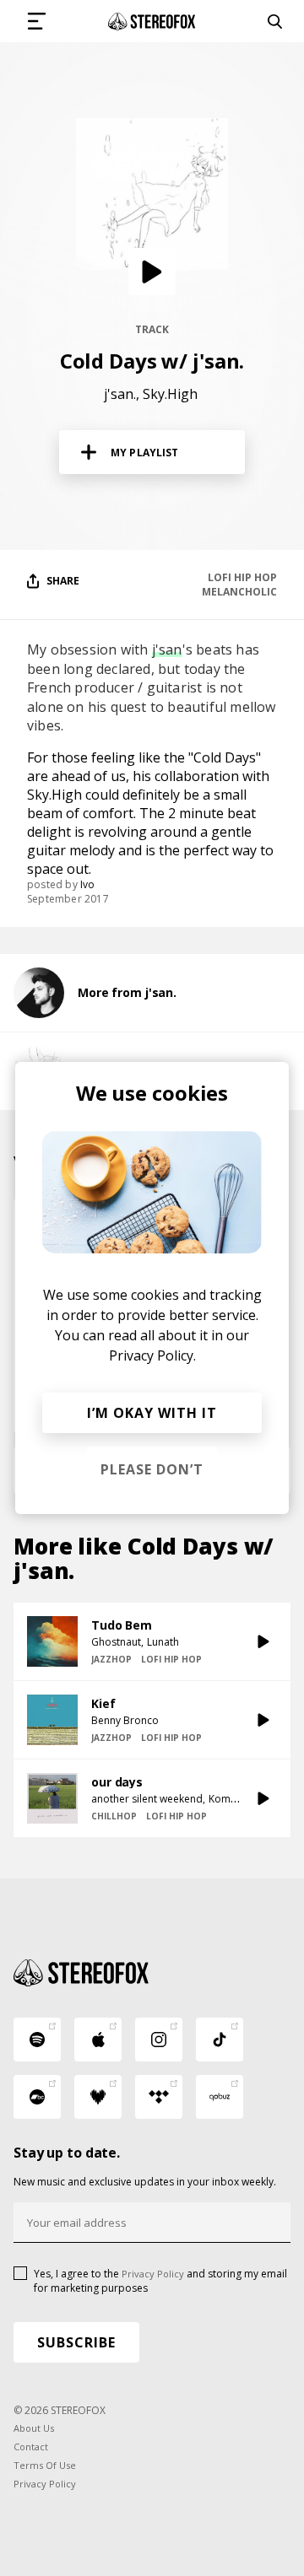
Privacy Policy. (152, 1355)
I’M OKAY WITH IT (152, 1413)
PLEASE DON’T (152, 1469)
